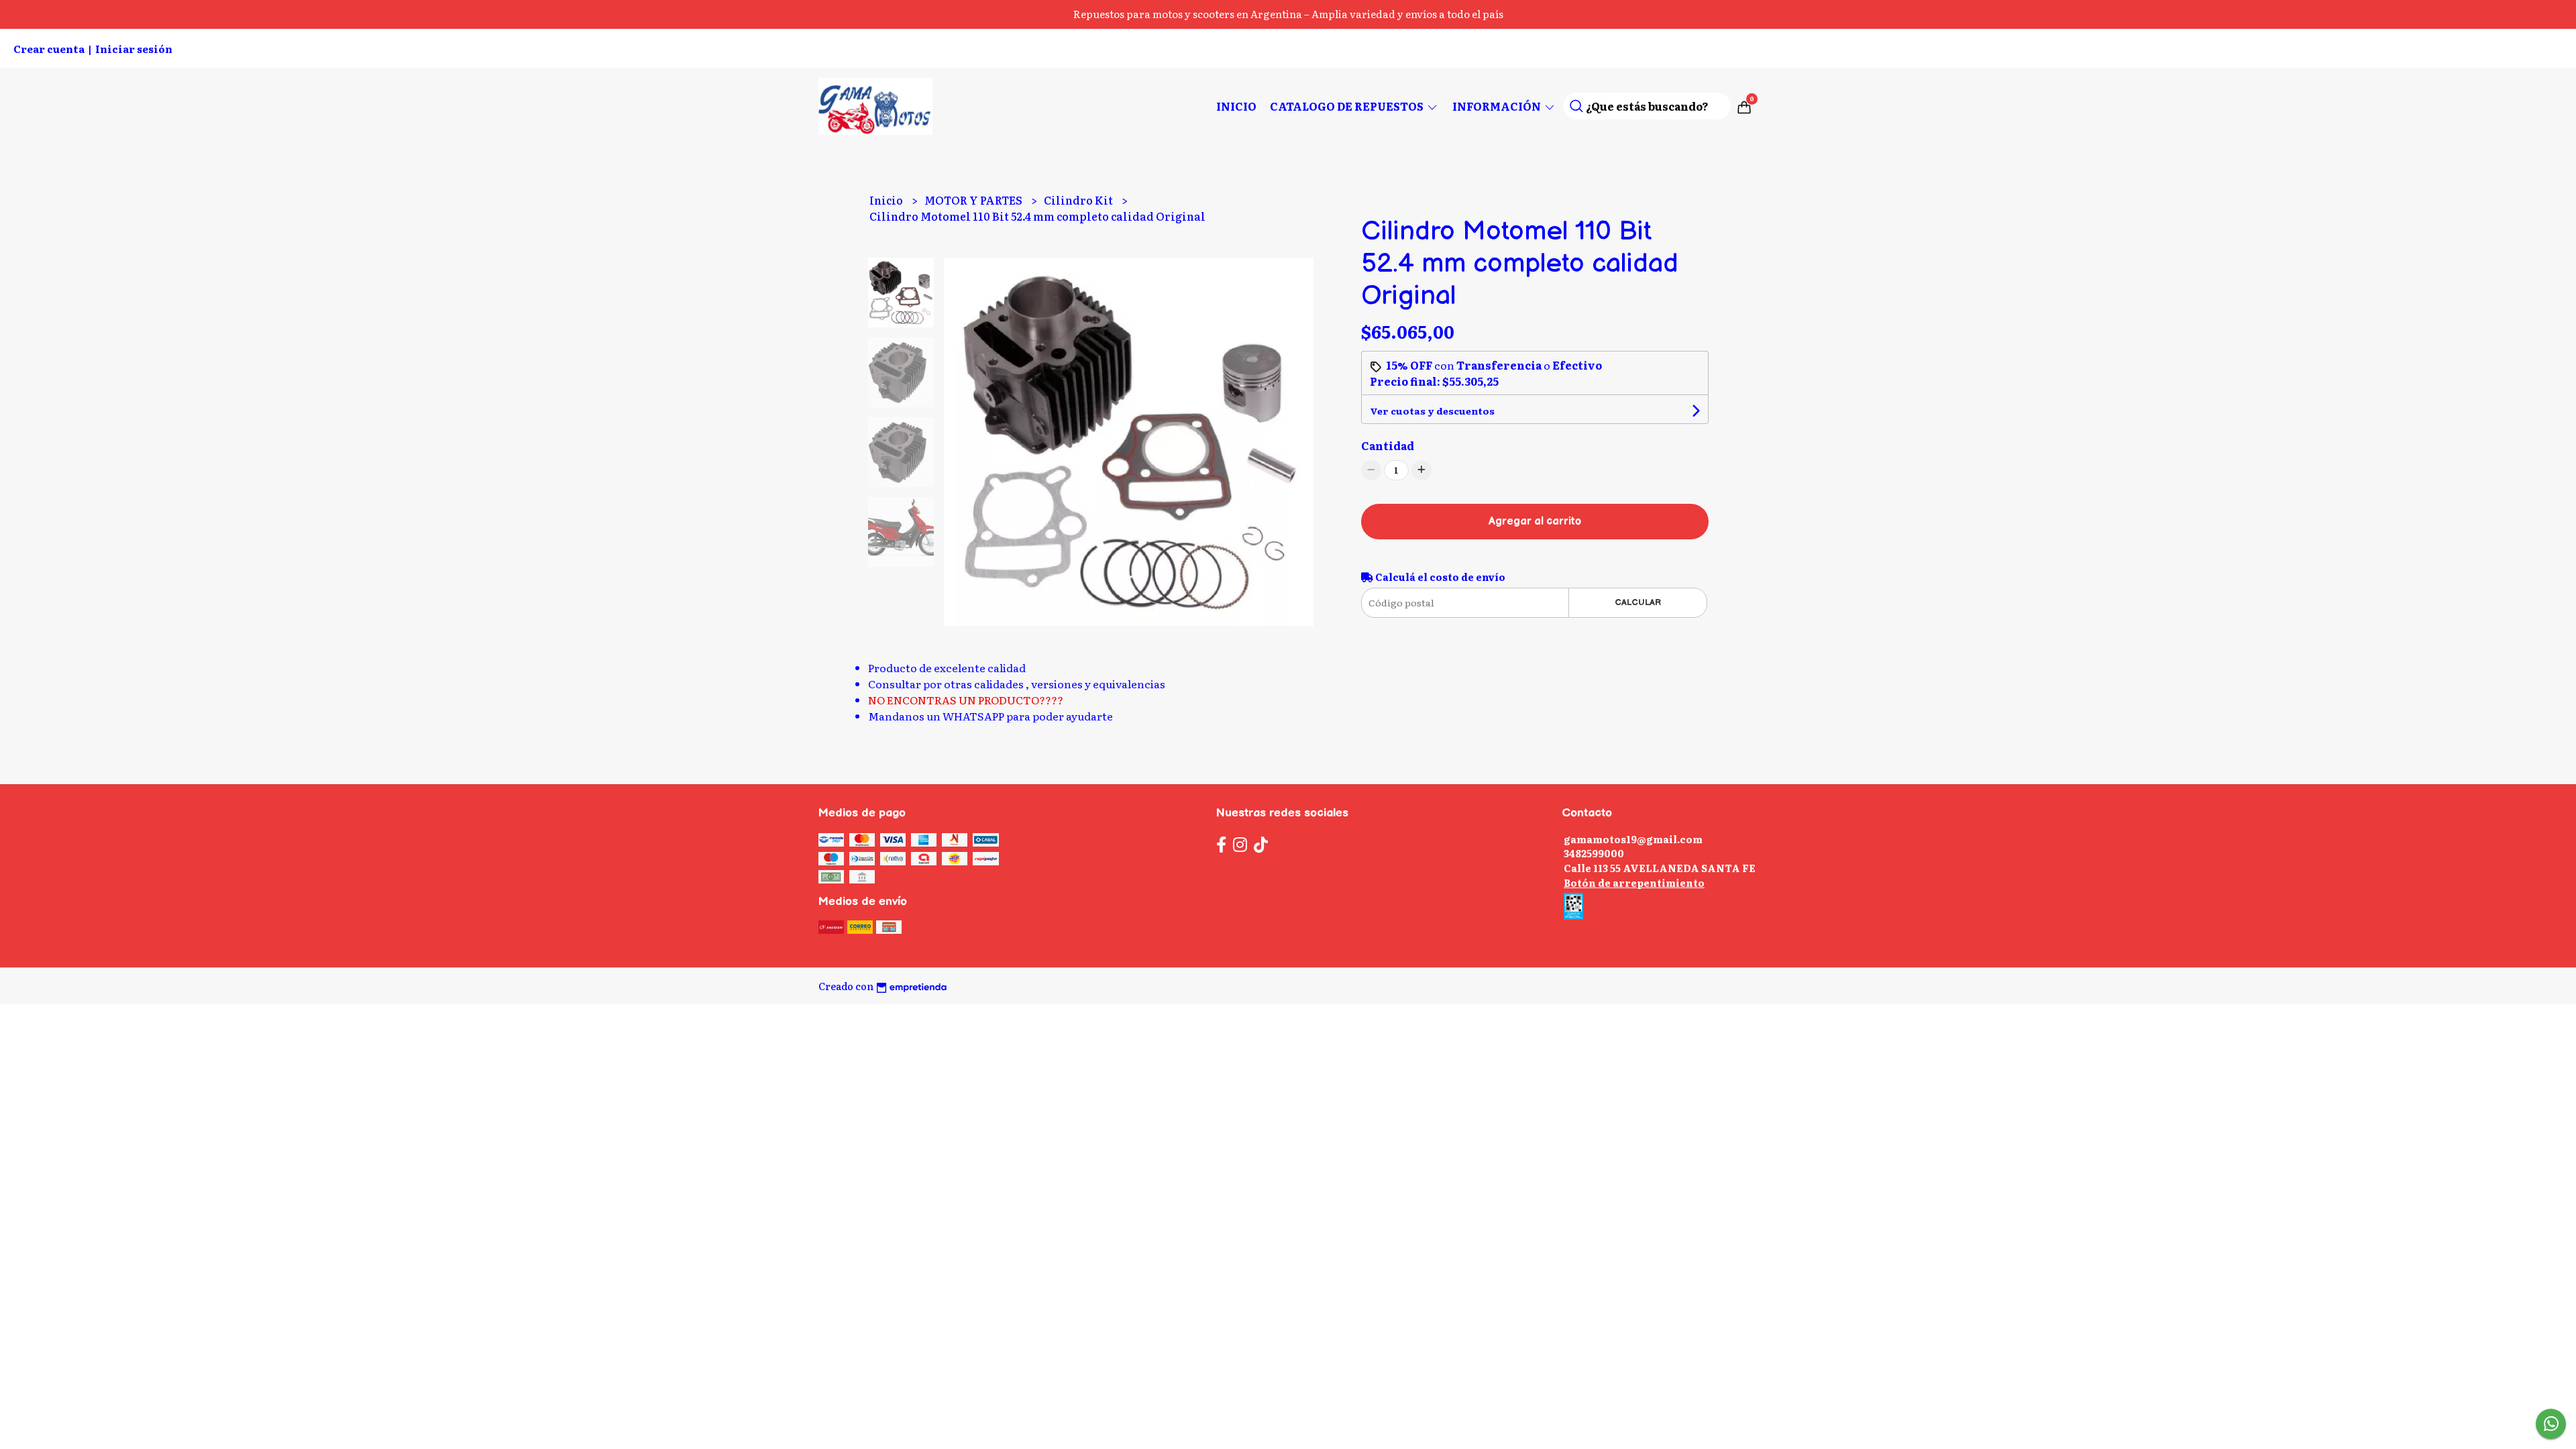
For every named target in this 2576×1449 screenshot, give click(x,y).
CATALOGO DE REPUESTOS (1348, 106)
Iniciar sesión (134, 49)
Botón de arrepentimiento (1634, 882)
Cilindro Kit (1079, 200)
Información (1498, 106)
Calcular (1638, 602)
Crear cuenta (49, 49)
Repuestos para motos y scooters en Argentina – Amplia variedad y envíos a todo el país (1288, 14)
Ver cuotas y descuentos (1432, 411)
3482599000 (1594, 853)
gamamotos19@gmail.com (1633, 839)
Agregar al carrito (1535, 522)
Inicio (1236, 106)
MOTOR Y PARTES (974, 200)
